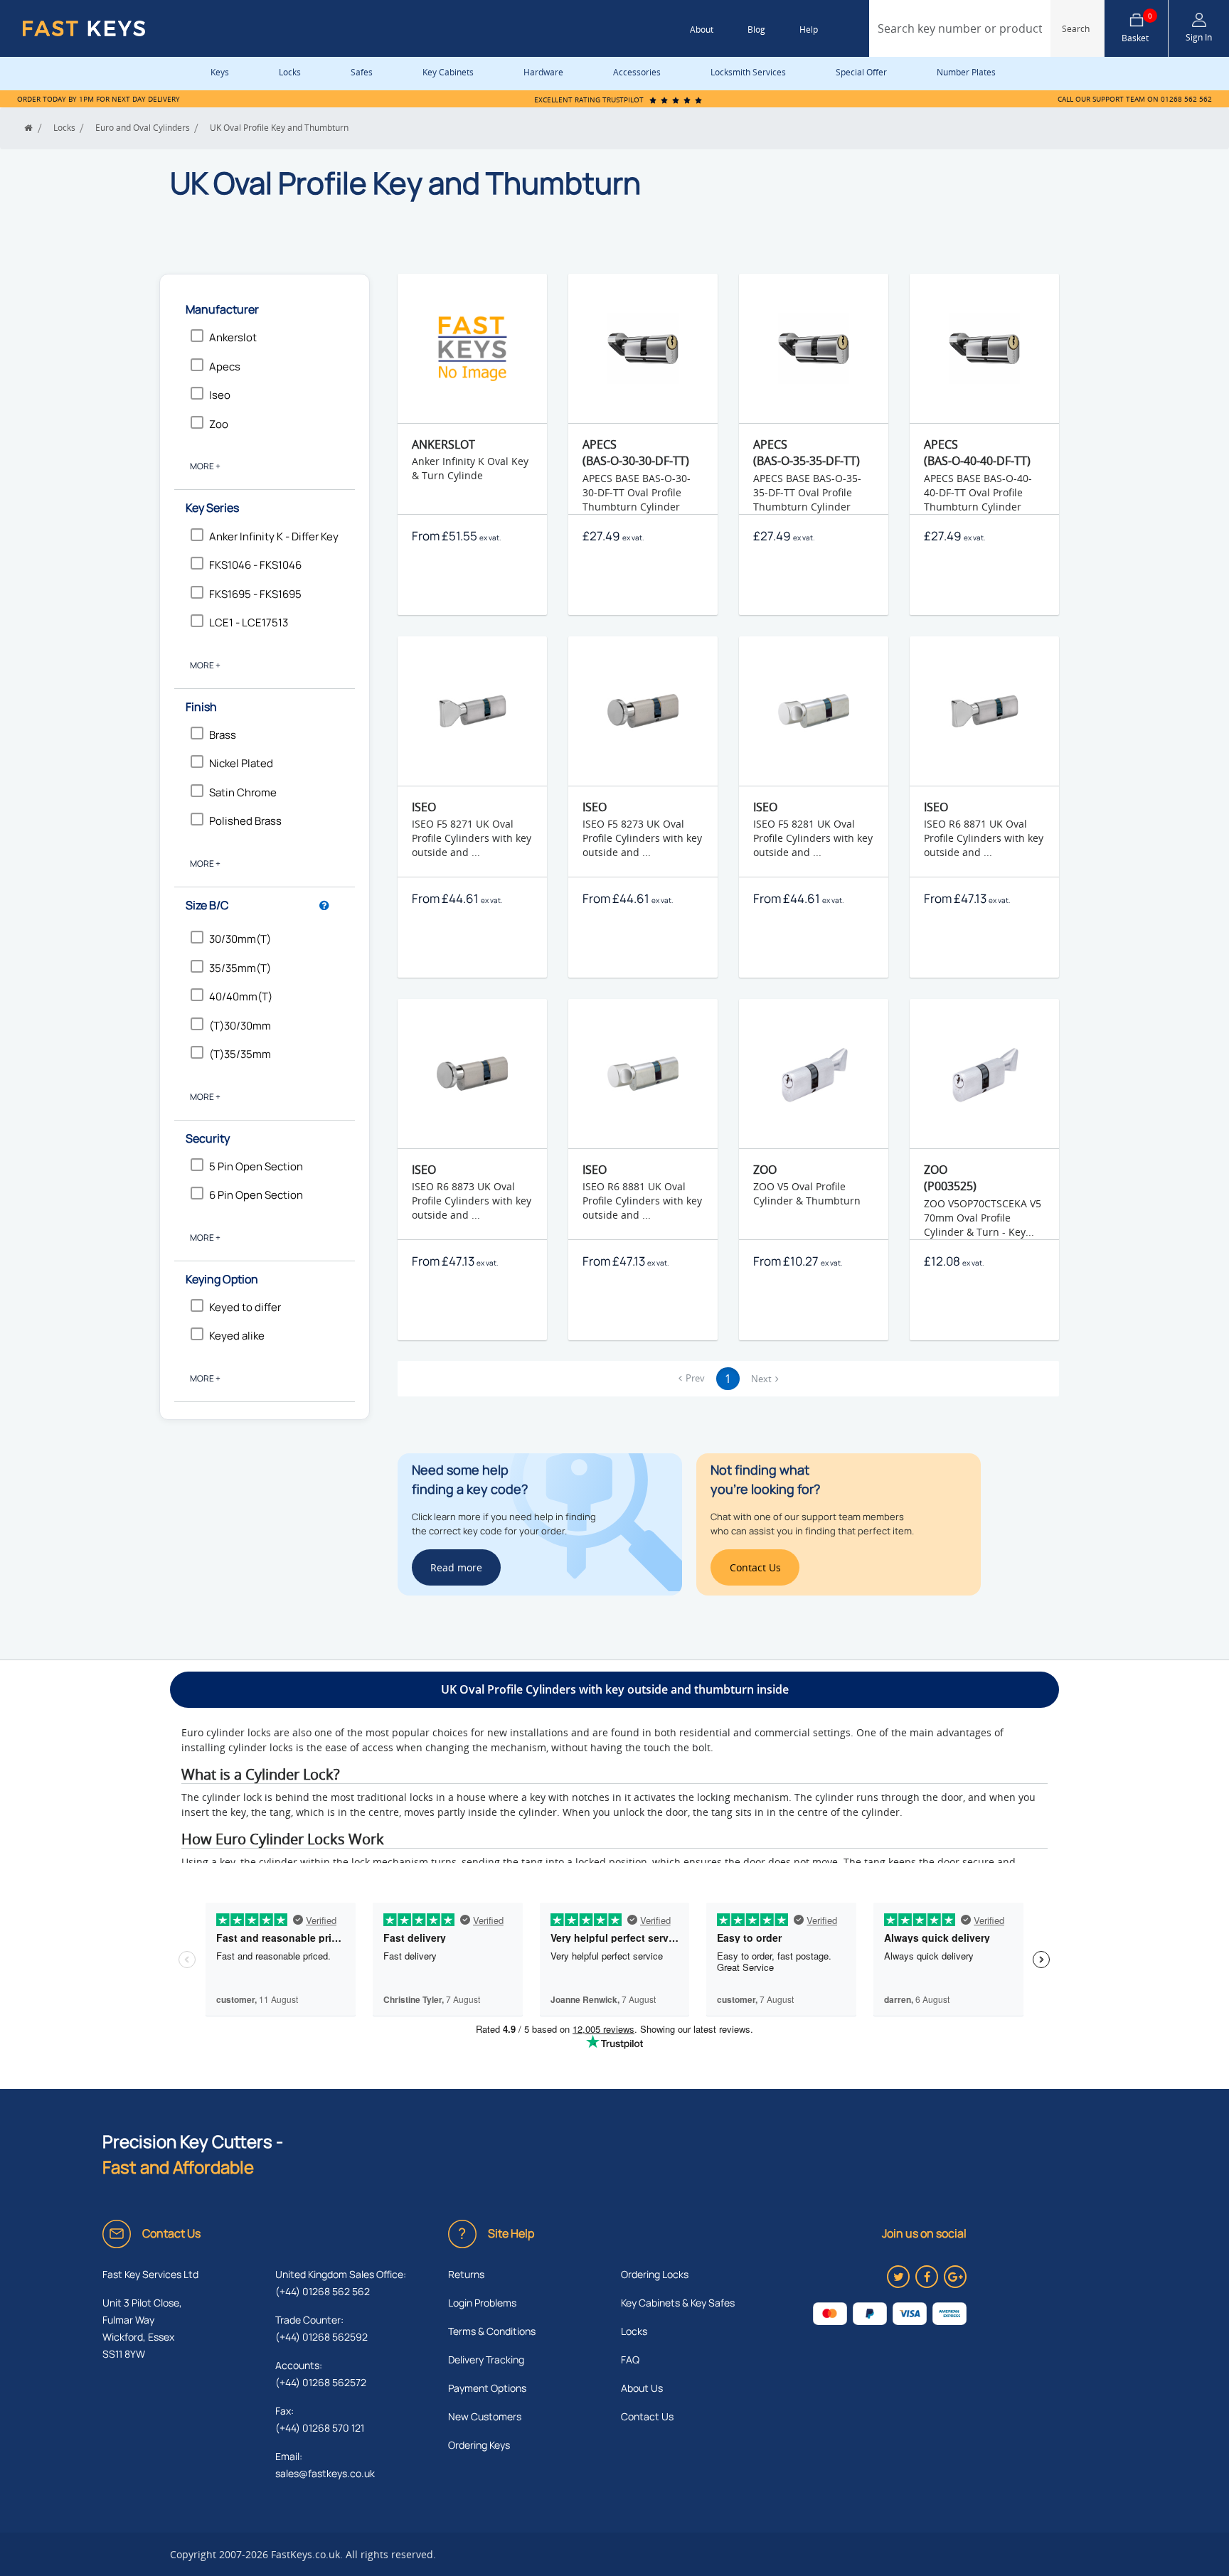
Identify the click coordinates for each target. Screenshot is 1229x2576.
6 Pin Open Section (256, 1195)
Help (809, 30)
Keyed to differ (245, 1307)
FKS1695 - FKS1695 (255, 594)
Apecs (225, 367)
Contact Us (647, 2416)
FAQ (630, 2359)
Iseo (220, 395)
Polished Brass (245, 821)
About (702, 30)
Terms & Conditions (492, 2331)
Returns (466, 2274)
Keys (220, 72)
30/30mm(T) (240, 939)
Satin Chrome (243, 792)
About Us (642, 2388)
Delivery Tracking (486, 2359)
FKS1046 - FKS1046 (255, 565)
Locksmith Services (748, 72)
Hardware (543, 72)
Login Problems (482, 2303)
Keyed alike (237, 1336)
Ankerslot (233, 337)
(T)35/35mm (240, 1054)
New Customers (485, 2416)
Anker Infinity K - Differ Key (274, 536)
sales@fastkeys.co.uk (325, 2473)
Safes (362, 72)
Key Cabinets (448, 72)
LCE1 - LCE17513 (249, 622)
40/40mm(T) (241, 996)
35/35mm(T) (240, 968)
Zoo (219, 424)
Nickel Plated (241, 763)
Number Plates (966, 72)
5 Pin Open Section (256, 1166)
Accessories (637, 72)
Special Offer (861, 72)
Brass (223, 735)
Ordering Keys (479, 2445)
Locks (290, 72)
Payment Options (487, 2388)
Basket (1137, 28)
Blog (756, 30)
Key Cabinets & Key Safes (678, 2303)
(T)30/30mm (240, 1026)
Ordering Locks (655, 2274)
